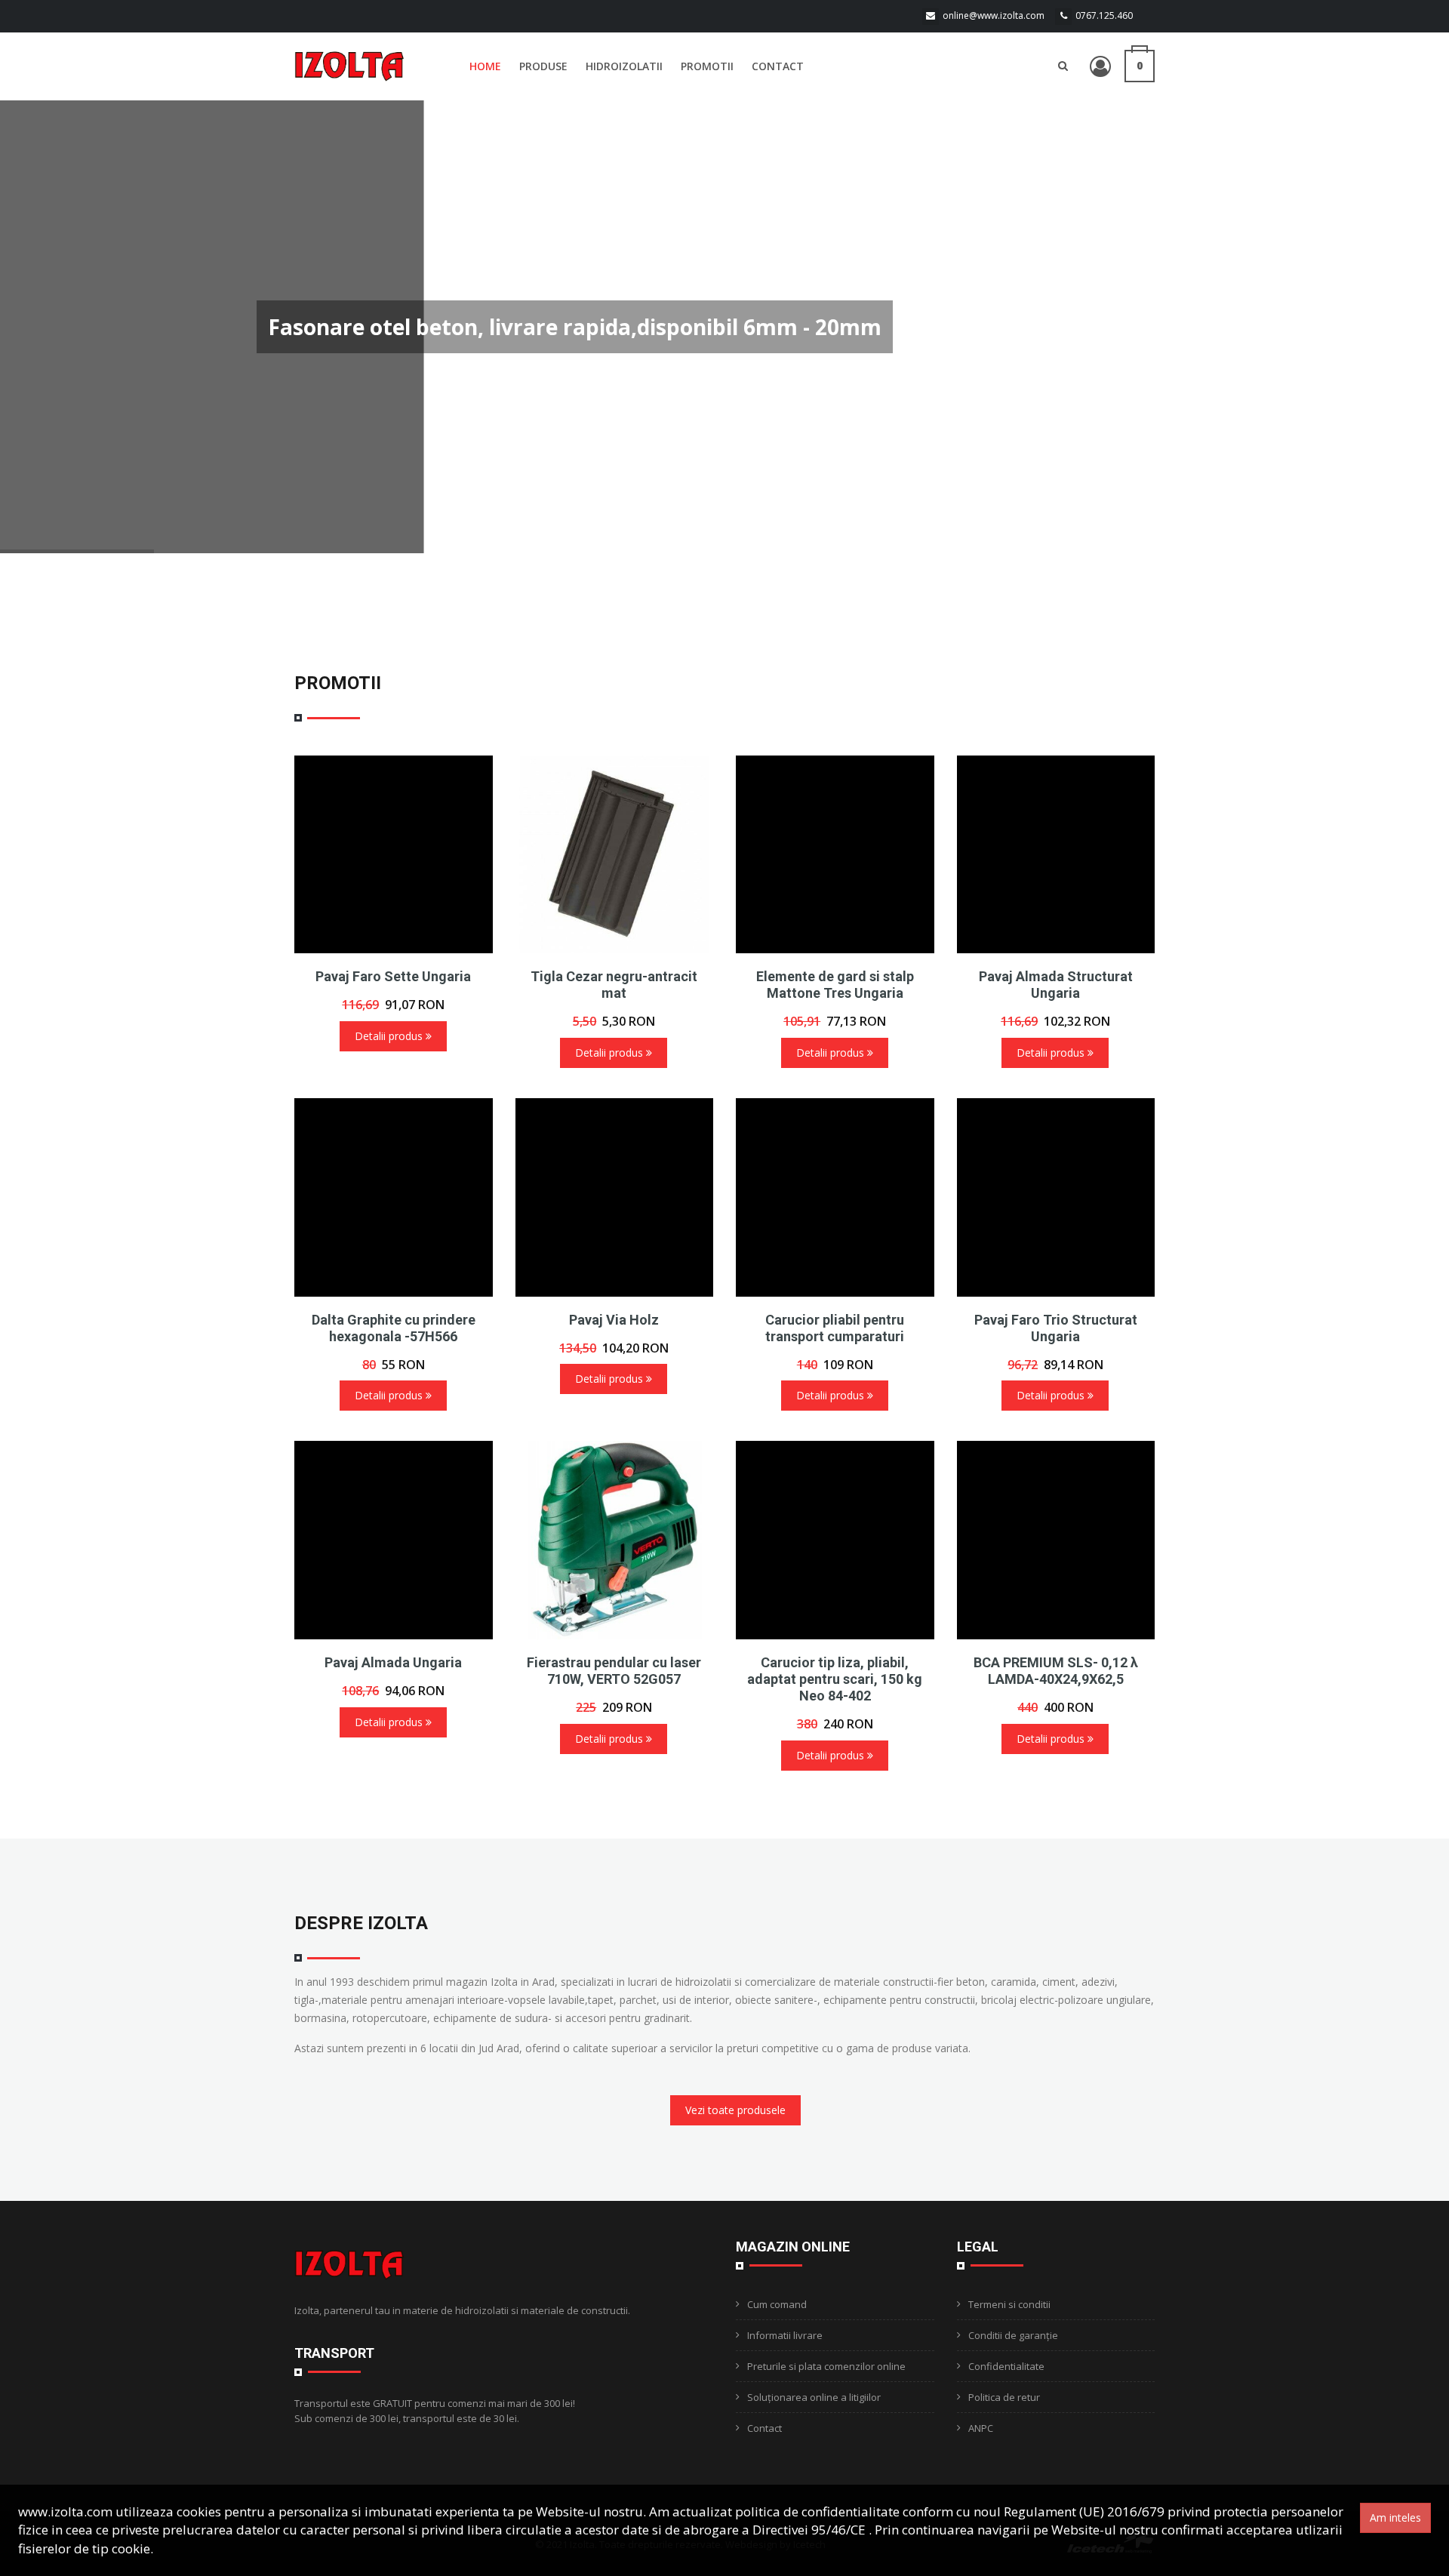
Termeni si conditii (1009, 2304)
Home (485, 66)
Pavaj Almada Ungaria (393, 1662)
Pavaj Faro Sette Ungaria (393, 976)
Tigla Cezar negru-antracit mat (614, 985)
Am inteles (1395, 2518)
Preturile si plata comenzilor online (826, 2366)
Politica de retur (1004, 2397)
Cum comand (777, 2304)
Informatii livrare (785, 2335)
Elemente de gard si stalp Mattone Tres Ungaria (835, 985)
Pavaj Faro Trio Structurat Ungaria (1056, 1328)
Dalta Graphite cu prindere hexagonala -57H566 (394, 1328)
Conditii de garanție (1013, 2335)
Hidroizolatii (624, 66)
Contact (778, 66)
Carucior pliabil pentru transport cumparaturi (835, 1328)
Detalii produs (390, 1036)
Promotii (707, 66)
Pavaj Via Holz (614, 1320)
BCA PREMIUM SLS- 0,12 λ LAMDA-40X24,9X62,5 (1056, 1671)
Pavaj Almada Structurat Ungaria (1056, 985)
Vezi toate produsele (735, 2110)
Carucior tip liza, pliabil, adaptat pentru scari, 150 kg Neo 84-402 (835, 1679)
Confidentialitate (1006, 2366)
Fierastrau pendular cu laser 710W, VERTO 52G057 (614, 1671)
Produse (543, 66)
